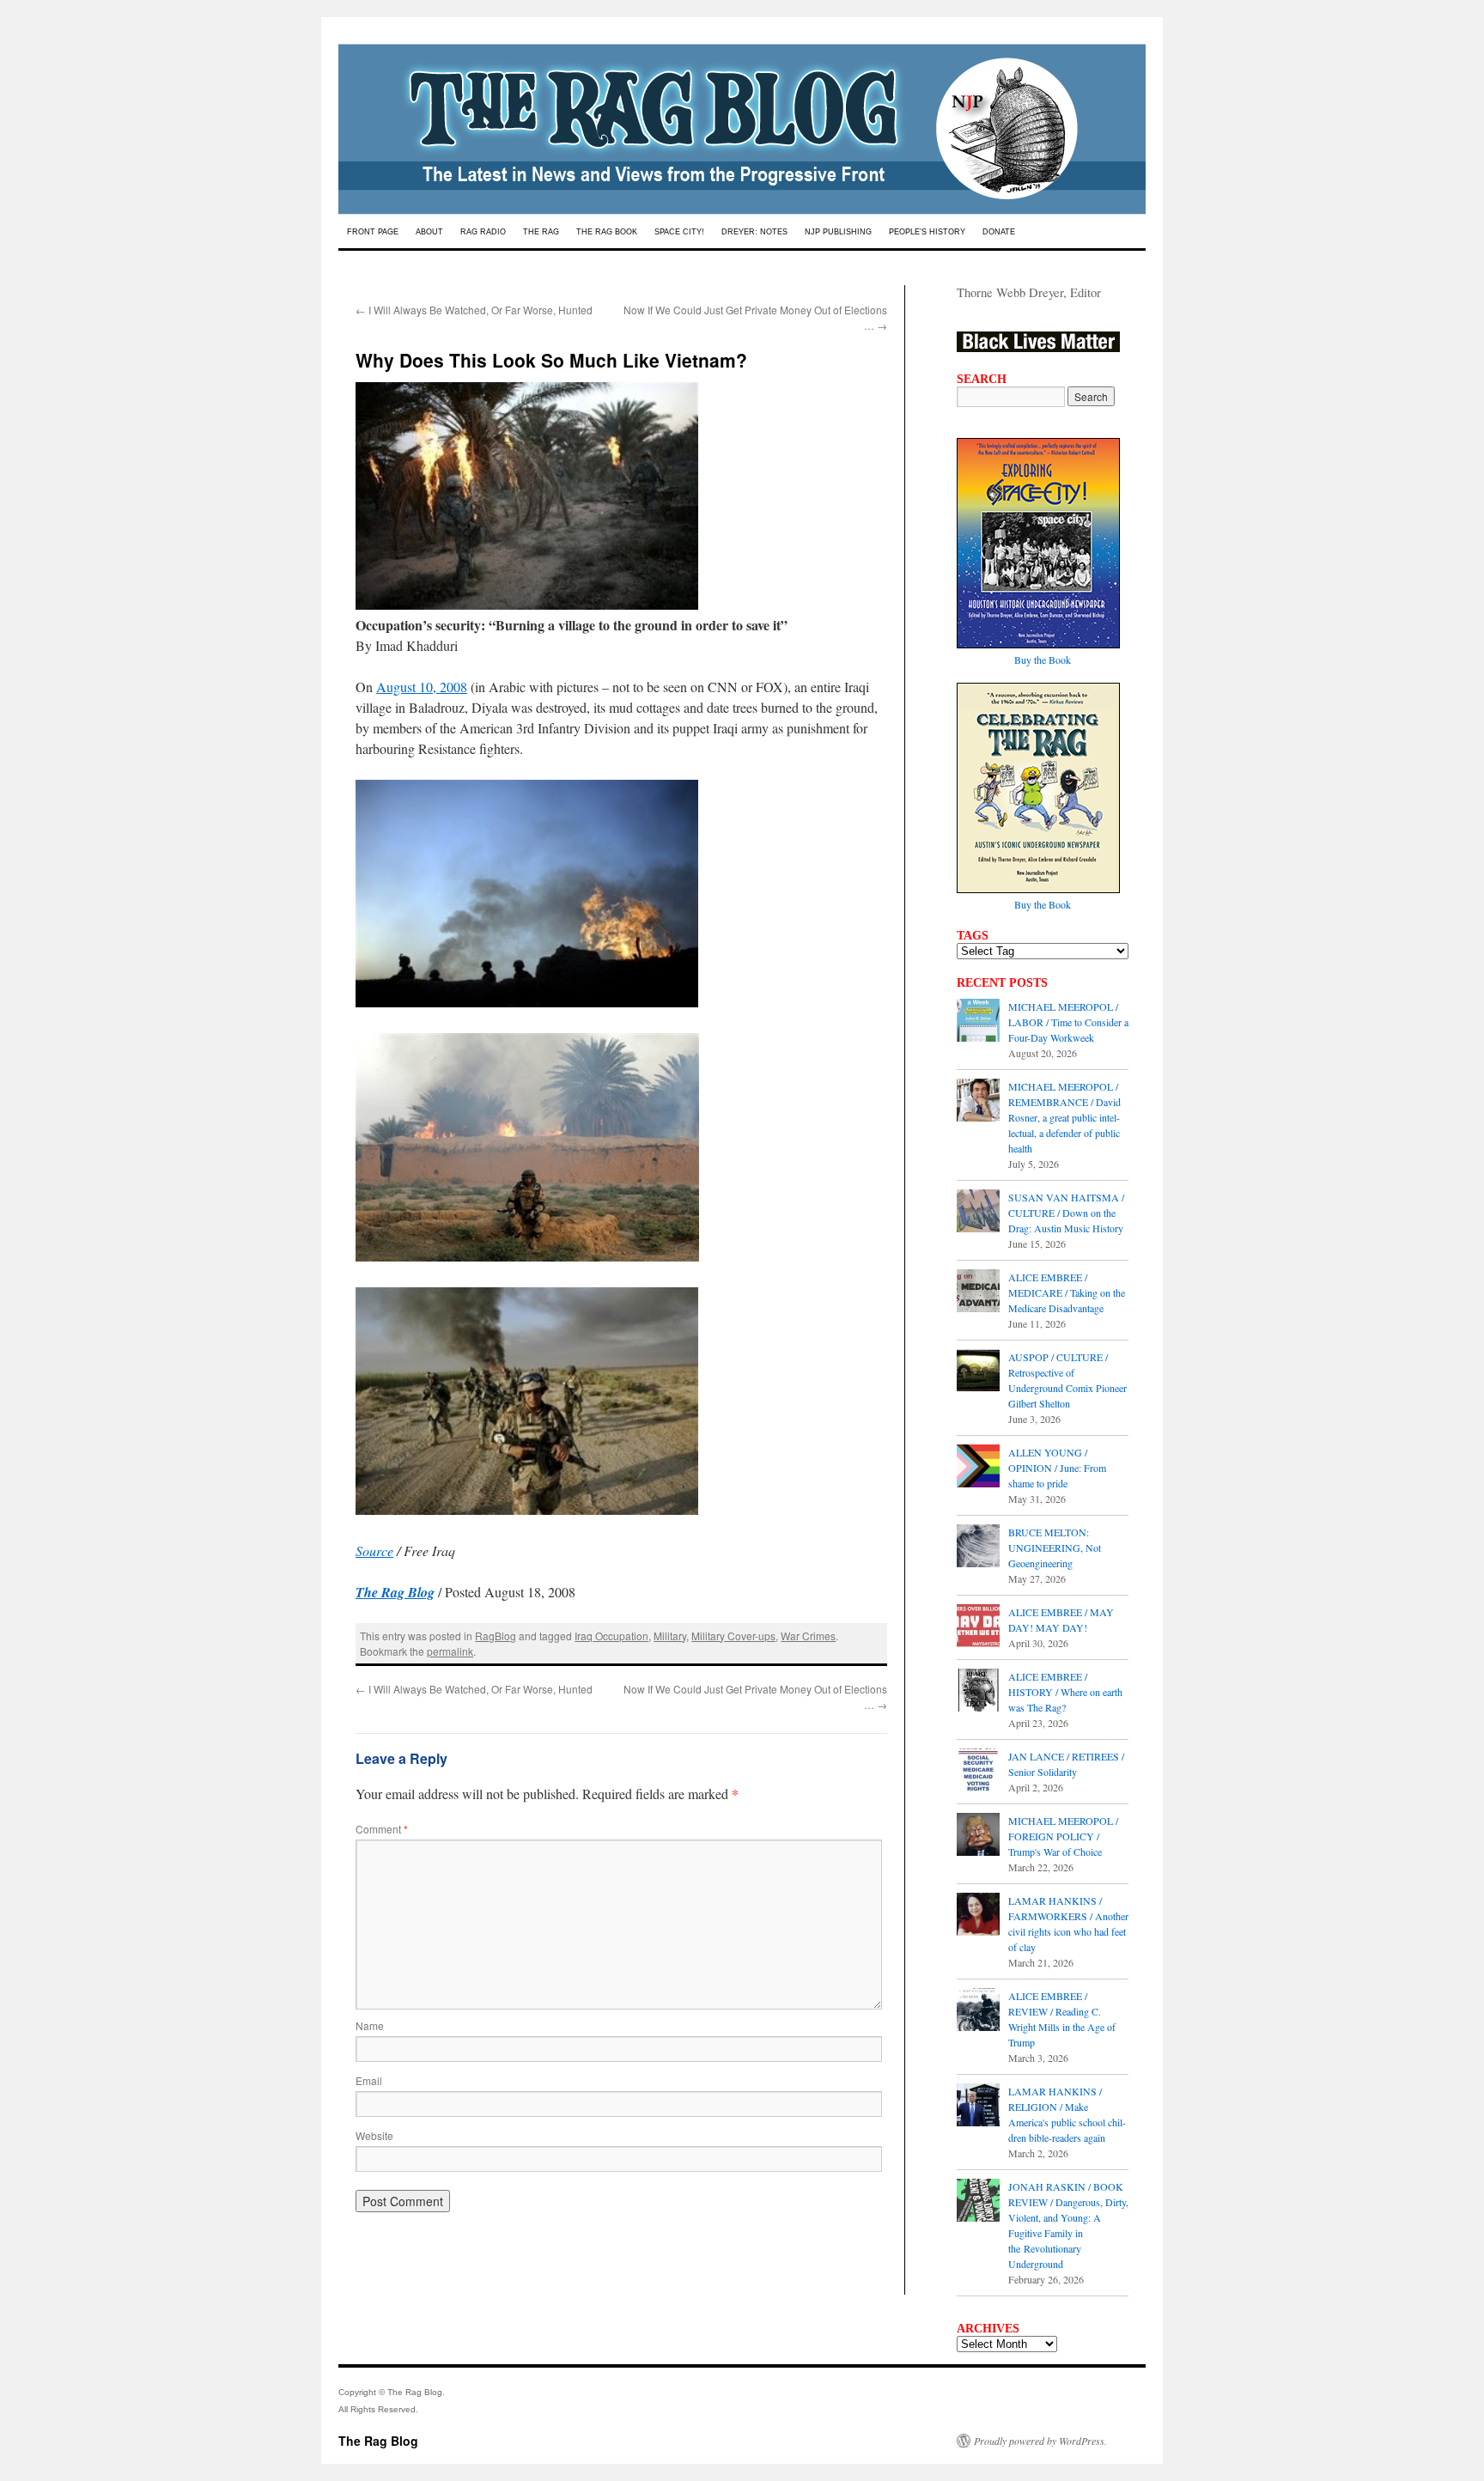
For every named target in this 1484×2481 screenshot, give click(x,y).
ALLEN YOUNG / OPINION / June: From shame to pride (1057, 1468)
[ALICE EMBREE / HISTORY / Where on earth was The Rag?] (978, 1692)
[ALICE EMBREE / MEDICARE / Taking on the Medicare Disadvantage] (978, 1292)
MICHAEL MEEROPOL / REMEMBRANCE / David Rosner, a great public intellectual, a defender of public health (1064, 1117)
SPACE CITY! (679, 232)
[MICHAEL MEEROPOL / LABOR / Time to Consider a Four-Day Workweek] (978, 1022)
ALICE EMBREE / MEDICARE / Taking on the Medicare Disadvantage (1067, 1292)
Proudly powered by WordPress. (1040, 2441)
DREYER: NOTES (754, 232)
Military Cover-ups (733, 1636)
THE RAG (541, 232)
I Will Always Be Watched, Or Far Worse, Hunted (474, 310)
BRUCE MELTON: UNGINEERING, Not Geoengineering (1055, 1548)
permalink (450, 1651)
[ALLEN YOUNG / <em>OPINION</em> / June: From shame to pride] (978, 1468)
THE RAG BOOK (607, 232)
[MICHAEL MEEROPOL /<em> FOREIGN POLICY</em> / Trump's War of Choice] (978, 1836)
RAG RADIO (483, 232)
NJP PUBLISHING (838, 232)
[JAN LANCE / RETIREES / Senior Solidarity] (978, 1772)
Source (374, 1551)
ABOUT (429, 232)
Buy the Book (1043, 660)
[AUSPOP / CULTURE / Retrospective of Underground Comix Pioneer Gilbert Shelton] (978, 1372)
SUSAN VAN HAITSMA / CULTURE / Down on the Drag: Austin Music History (1066, 1213)
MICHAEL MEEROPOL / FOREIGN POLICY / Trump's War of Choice (1063, 1836)
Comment (382, 1829)
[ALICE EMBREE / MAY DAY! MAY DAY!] (978, 1627)
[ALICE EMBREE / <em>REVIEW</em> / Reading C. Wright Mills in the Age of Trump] (978, 2011)
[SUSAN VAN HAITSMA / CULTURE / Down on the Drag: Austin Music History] (978, 1213)
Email (369, 2080)
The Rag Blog (378, 2441)
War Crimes (808, 1636)
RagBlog (496, 1636)
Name (370, 2025)
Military (670, 1636)
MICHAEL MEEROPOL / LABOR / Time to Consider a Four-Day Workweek (1068, 1022)
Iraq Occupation (611, 1636)
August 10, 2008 (422, 687)
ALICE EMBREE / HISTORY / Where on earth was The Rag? (1065, 1692)
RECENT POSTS (1002, 982)
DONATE (999, 232)
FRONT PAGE (373, 232)
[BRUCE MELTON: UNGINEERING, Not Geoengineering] (978, 1548)
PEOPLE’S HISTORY (927, 232)
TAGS (973, 935)
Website (374, 2135)
